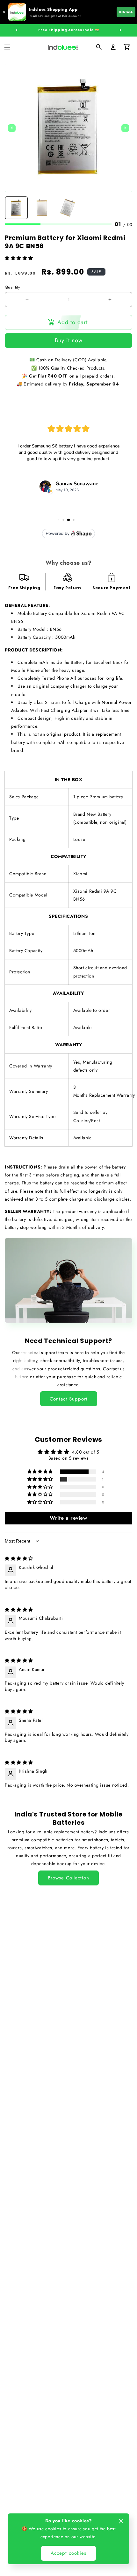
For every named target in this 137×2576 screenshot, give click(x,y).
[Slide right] (120, 30)
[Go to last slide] (12, 128)
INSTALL (126, 12)
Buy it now (69, 340)
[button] (7, 47)
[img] (19, 1558)
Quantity (12, 287)
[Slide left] (17, 30)
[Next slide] (125, 128)
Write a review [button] (68, 1518)
